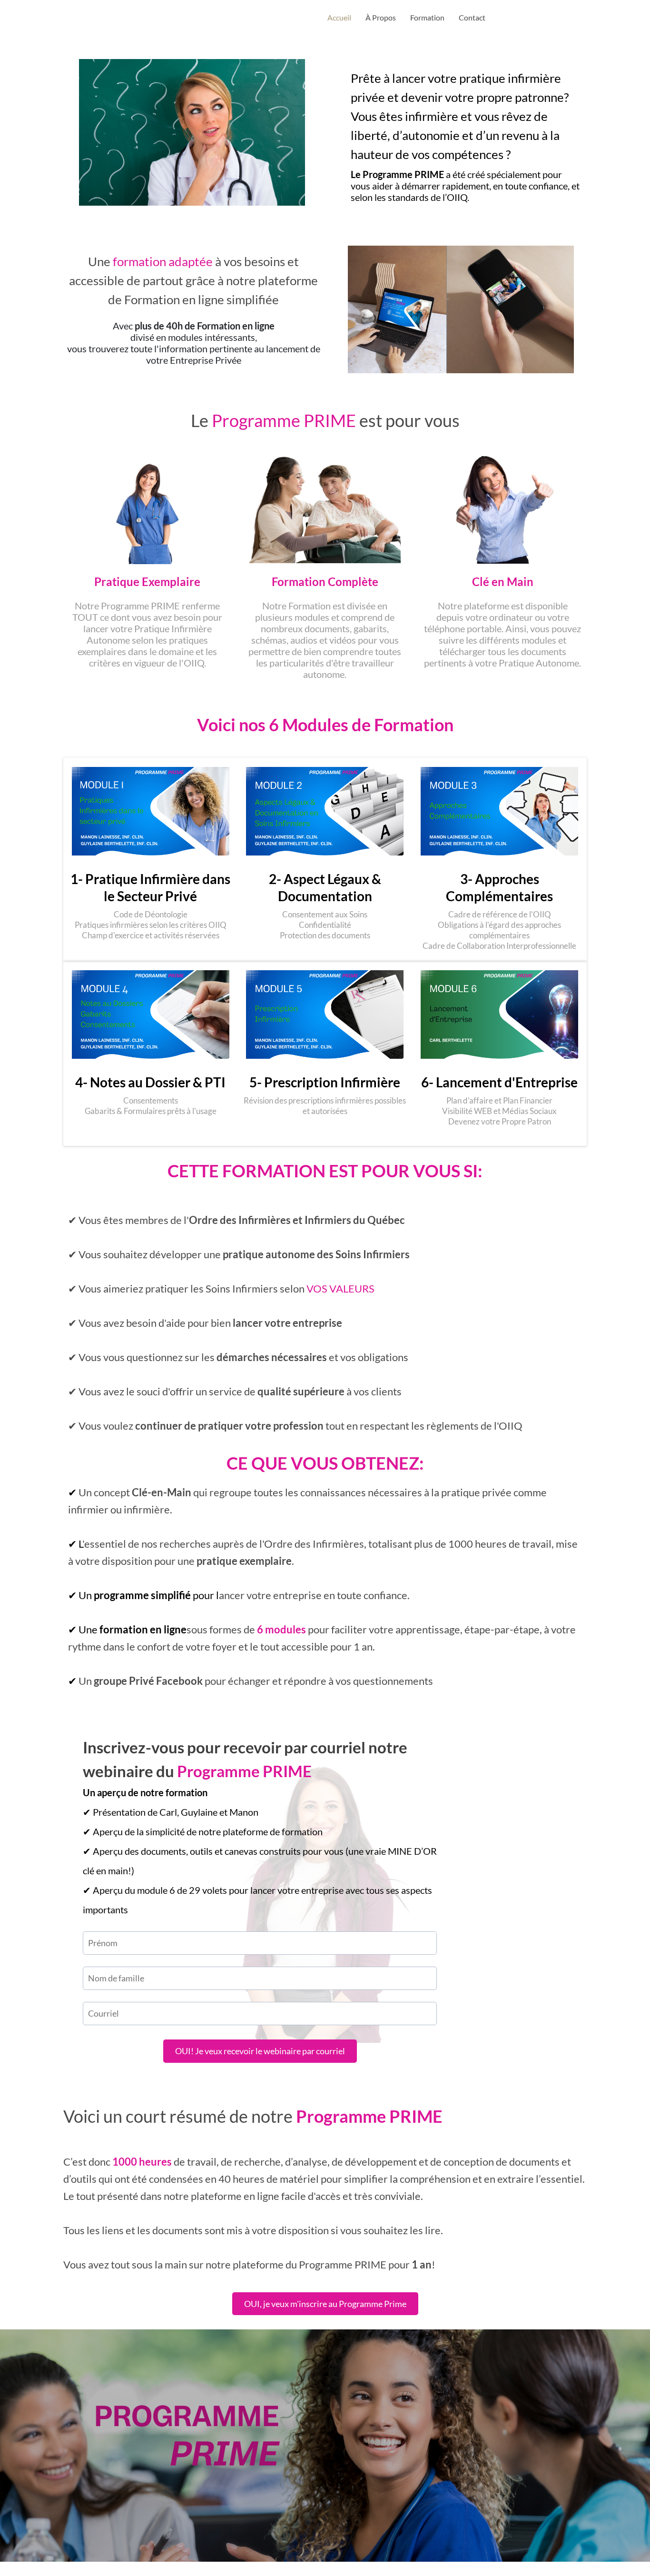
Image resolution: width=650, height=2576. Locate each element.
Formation (427, 17)
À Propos (381, 17)
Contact (472, 17)
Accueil (339, 17)
